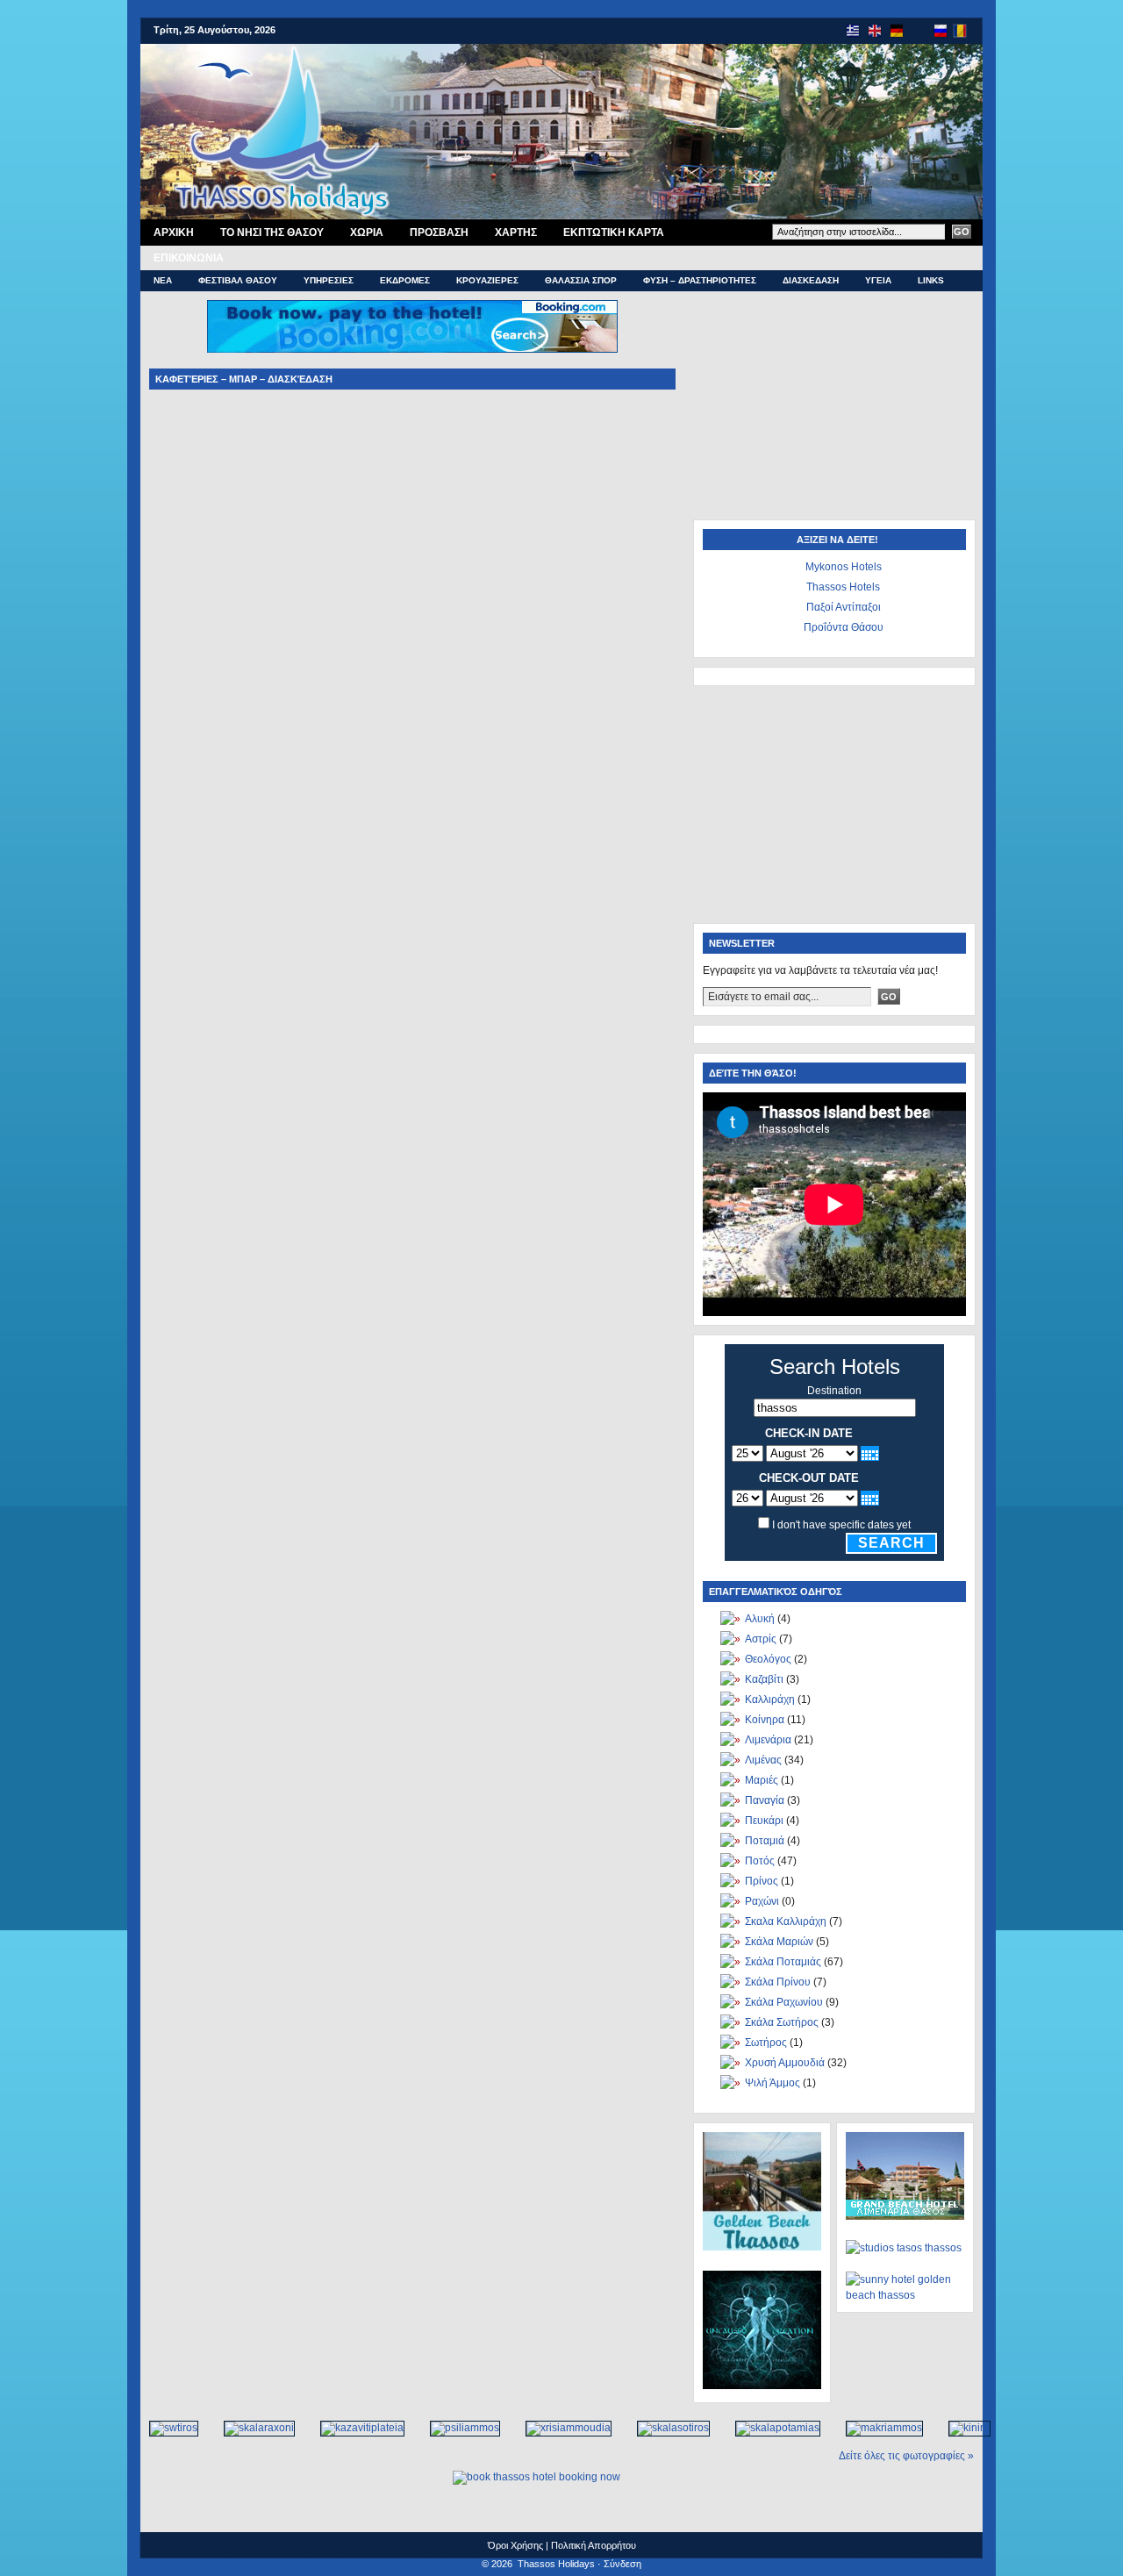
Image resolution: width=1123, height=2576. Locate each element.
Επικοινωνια (189, 258)
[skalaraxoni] (250, 2428)
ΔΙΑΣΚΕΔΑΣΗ (811, 280)
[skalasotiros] (664, 2428)
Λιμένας (763, 1760)
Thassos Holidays (556, 2564)
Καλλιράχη (770, 1699)
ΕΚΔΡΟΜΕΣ (405, 280)
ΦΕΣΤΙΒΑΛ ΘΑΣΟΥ (238, 280)
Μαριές (762, 1780)
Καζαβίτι (764, 1679)
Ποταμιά (765, 1841)
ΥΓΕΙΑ (878, 280)
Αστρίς (761, 1639)
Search (891, 1543)
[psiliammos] (456, 2428)
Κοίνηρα (765, 1720)
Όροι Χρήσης (515, 2545)
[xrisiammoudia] (559, 2428)
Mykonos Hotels (844, 567)
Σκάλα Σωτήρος (782, 2022)
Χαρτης (516, 233)
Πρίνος (762, 1881)
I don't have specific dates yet (841, 1525)
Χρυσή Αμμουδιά (785, 2063)
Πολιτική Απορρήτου (594, 2545)
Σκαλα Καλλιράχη (786, 1921)
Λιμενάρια (768, 1740)
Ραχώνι (762, 1901)
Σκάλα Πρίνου (778, 1982)
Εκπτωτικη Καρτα (614, 233)
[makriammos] (875, 2428)
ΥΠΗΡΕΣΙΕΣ (329, 280)
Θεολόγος (768, 1659)
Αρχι (174, 233)
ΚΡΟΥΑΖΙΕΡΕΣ (487, 280)
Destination (834, 1391)
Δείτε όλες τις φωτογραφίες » (906, 2456)
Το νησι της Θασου (272, 233)
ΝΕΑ (163, 280)
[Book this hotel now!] (412, 326)
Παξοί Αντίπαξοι (844, 607)
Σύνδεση (622, 2564)
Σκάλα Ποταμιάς (783, 1962)
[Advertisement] (833, 410)
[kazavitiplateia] (353, 2428)
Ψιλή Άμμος (773, 2083)
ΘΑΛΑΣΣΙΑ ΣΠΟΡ (581, 280)
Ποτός (760, 1861)
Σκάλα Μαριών (779, 1942)
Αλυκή (760, 1619)
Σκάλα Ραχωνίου (784, 2002)
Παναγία (765, 1800)
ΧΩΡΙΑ (367, 233)
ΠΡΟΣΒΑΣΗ (439, 233)
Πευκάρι (764, 1821)
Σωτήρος (766, 2043)
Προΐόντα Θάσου (844, 627)
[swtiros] (165, 2428)
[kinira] (960, 2428)
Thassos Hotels (843, 587)
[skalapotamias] (769, 2428)
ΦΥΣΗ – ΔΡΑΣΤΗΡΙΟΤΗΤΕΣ (700, 280)
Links (931, 280)
